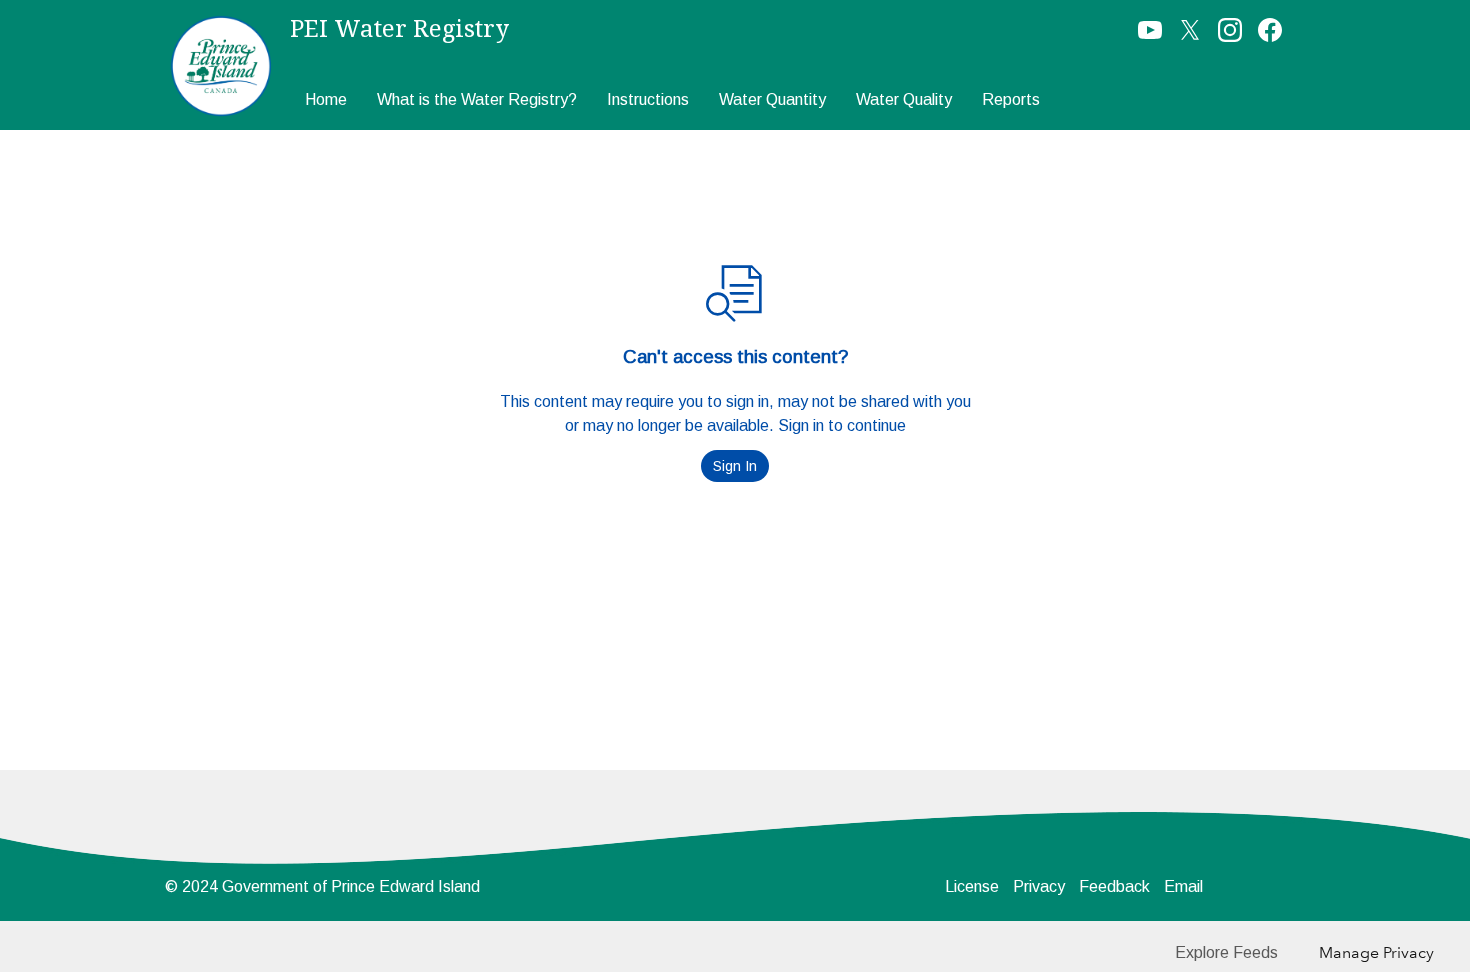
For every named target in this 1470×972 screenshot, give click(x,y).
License (972, 886)
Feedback (1114, 886)
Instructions (648, 99)
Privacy (1039, 886)
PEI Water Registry (399, 29)
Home (326, 99)
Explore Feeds (1226, 952)
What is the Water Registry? (477, 99)
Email (1183, 886)
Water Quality (904, 99)
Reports (1011, 99)
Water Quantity (772, 99)
